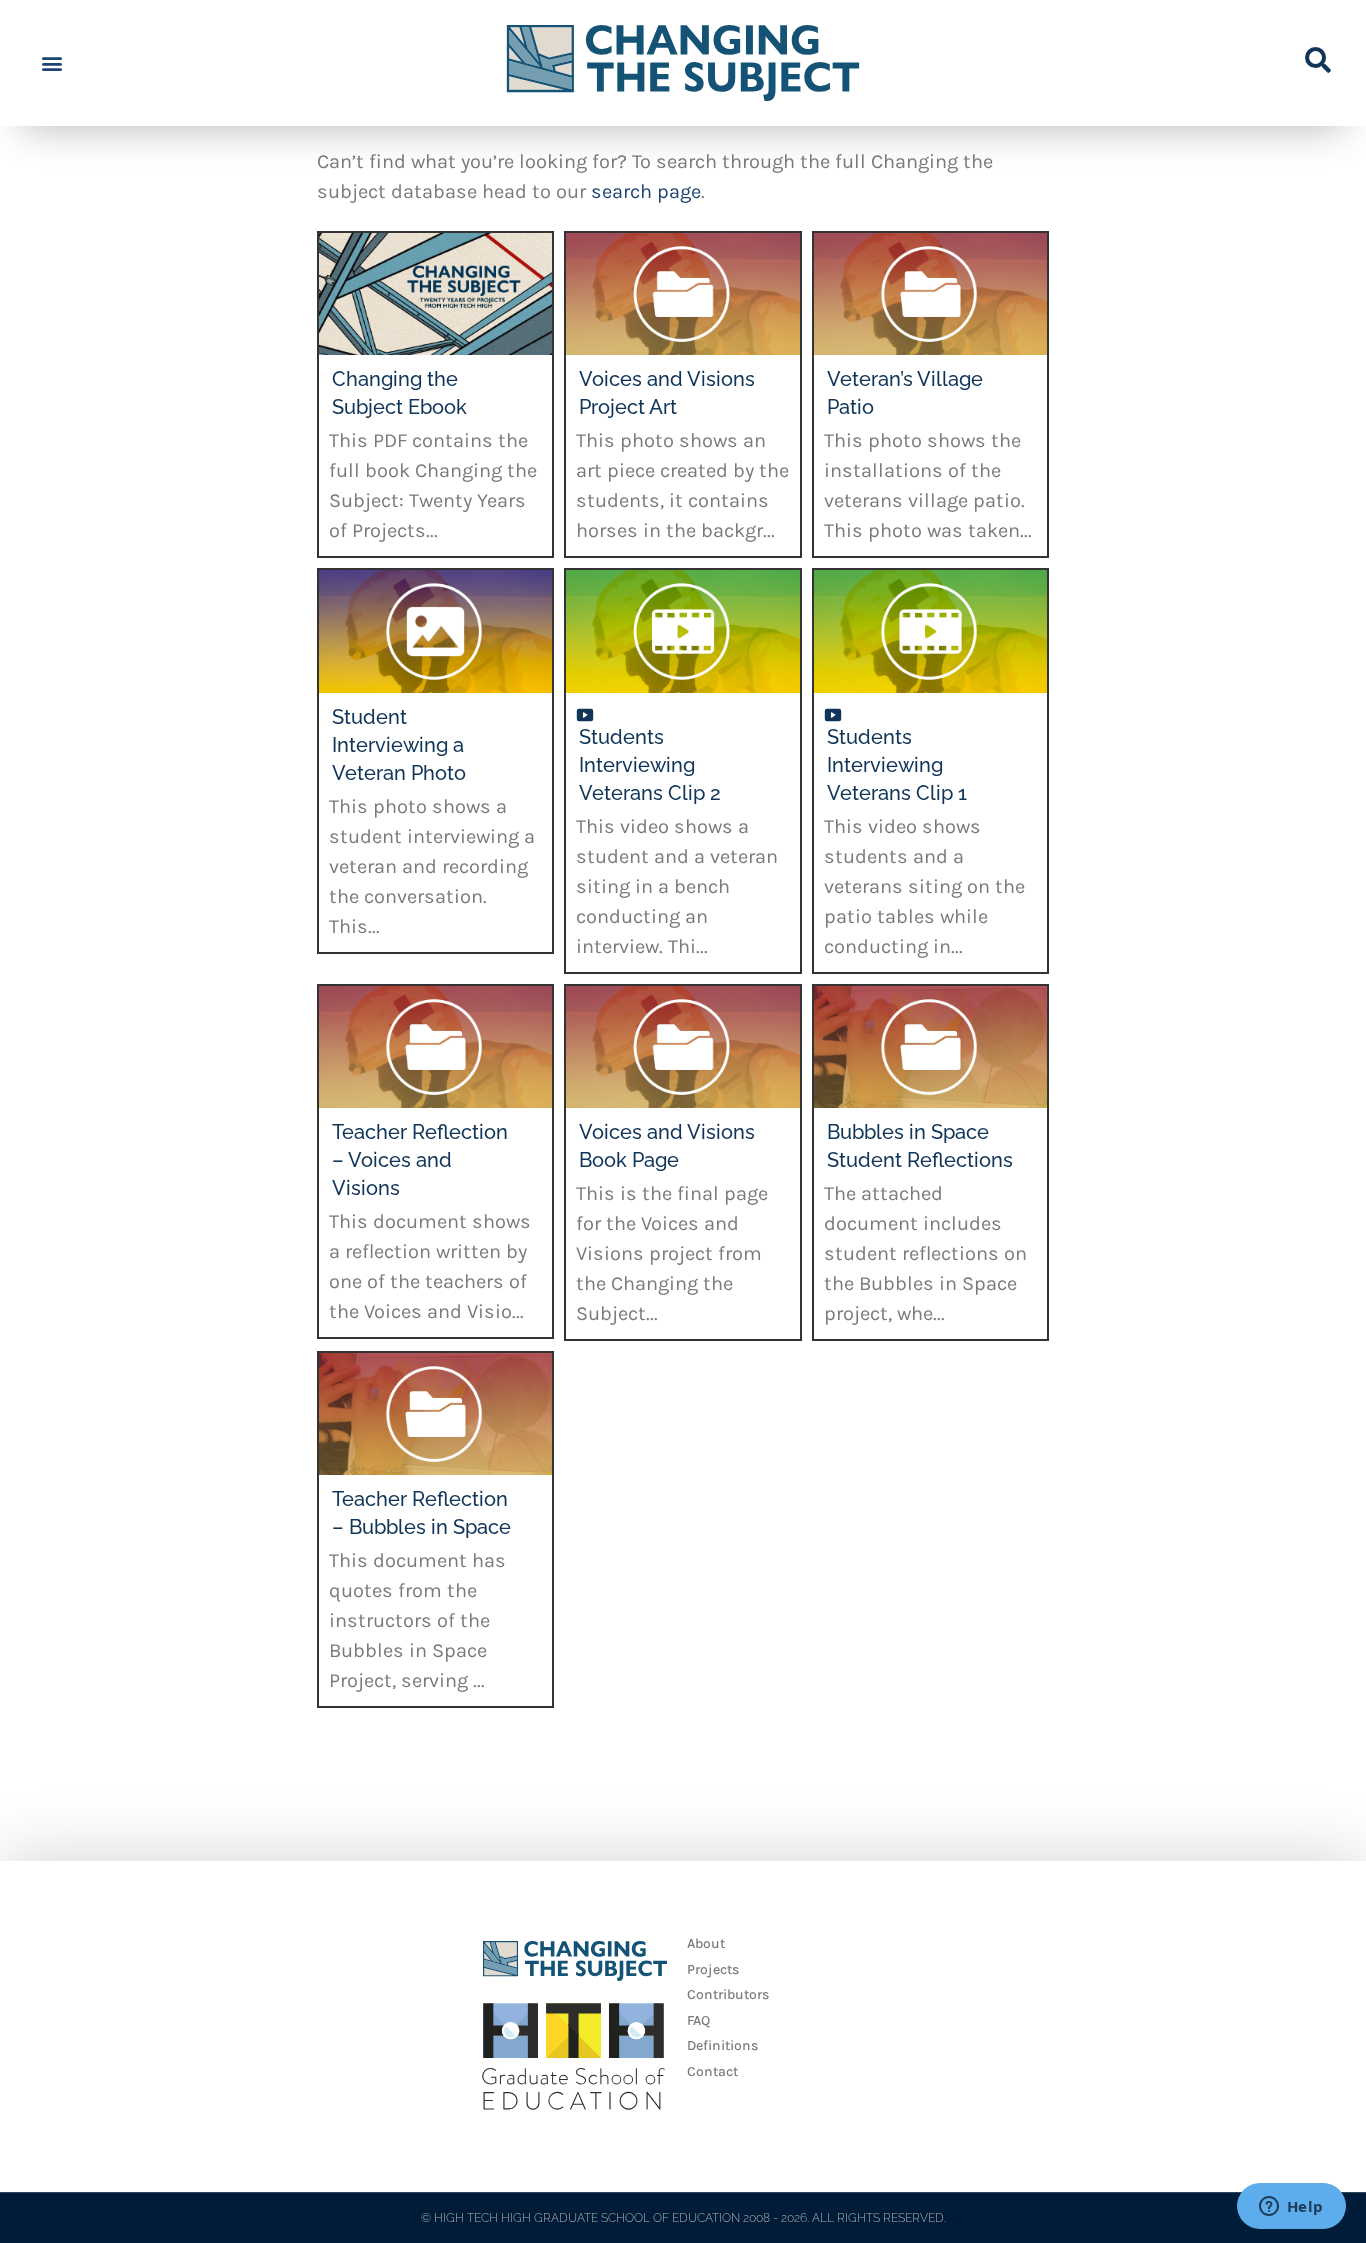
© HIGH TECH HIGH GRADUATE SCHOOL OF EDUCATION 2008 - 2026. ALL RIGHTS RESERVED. (683, 2218)
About (706, 1943)
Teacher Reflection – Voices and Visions (420, 1160)
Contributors (728, 1994)
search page (646, 191)
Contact (712, 2071)
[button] (51, 63)
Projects (713, 1969)
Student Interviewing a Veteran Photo (399, 745)
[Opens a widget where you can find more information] (1291, 2208)
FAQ (698, 2020)
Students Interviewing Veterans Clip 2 (650, 765)
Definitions (722, 2045)
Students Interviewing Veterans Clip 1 (897, 765)
